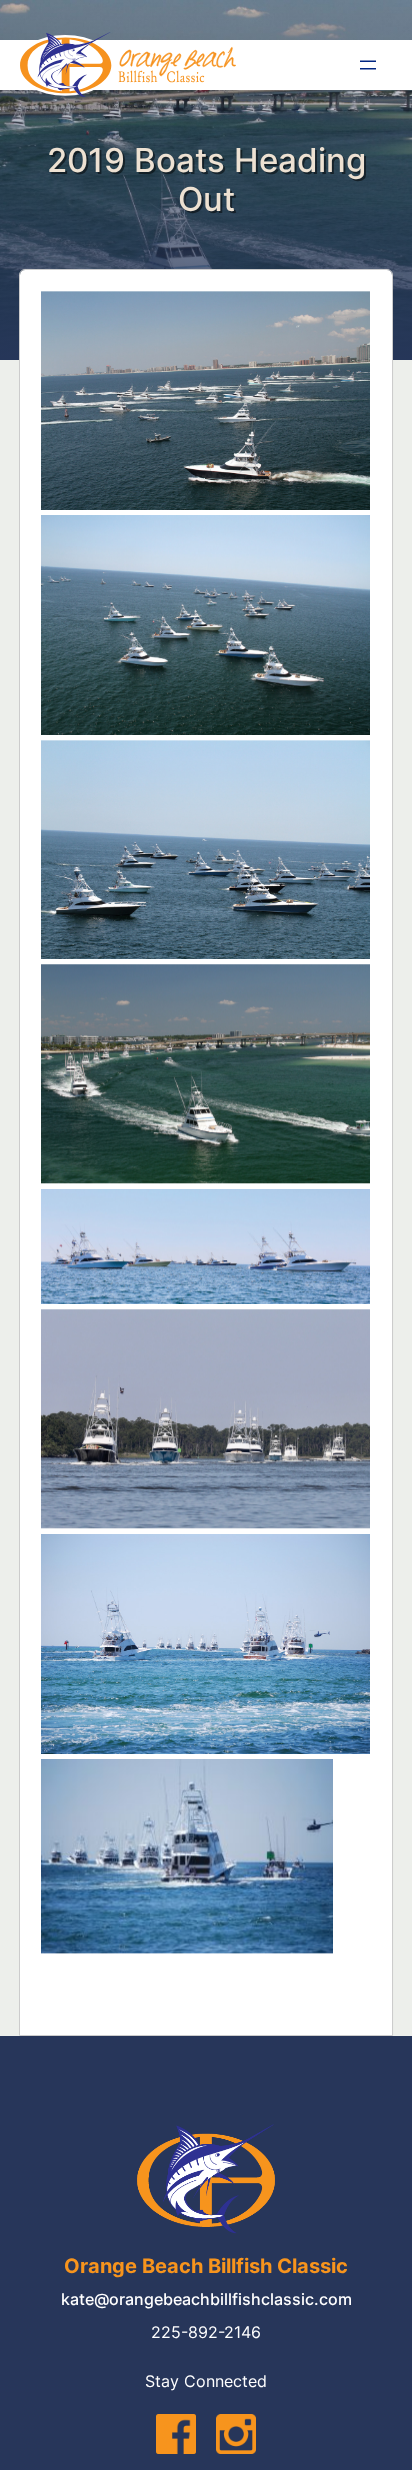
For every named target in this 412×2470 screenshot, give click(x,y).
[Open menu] (368, 65)
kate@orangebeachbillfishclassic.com (206, 2299)
